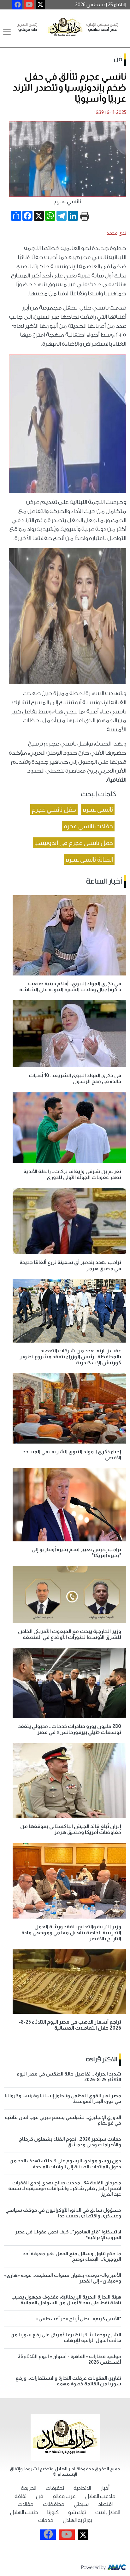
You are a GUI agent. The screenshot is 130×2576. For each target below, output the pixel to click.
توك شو (77, 2512)
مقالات (26, 2504)
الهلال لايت (108, 2512)
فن (118, 59)
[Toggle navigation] (7, 32)
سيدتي (81, 2504)
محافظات (54, 2504)
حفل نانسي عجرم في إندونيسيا (74, 843)
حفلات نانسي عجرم (88, 826)
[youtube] (29, 5)
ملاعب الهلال (100, 2496)
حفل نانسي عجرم (54, 809)
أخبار (105, 2488)
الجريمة (29, 2488)
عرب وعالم (64, 2496)
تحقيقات (55, 2488)
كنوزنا (53, 2512)
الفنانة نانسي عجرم (89, 859)
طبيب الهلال (24, 2512)
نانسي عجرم (98, 809)
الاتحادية (82, 2488)
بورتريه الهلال (77, 2520)
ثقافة (21, 2496)
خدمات (46, 2520)
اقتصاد (105, 2504)
